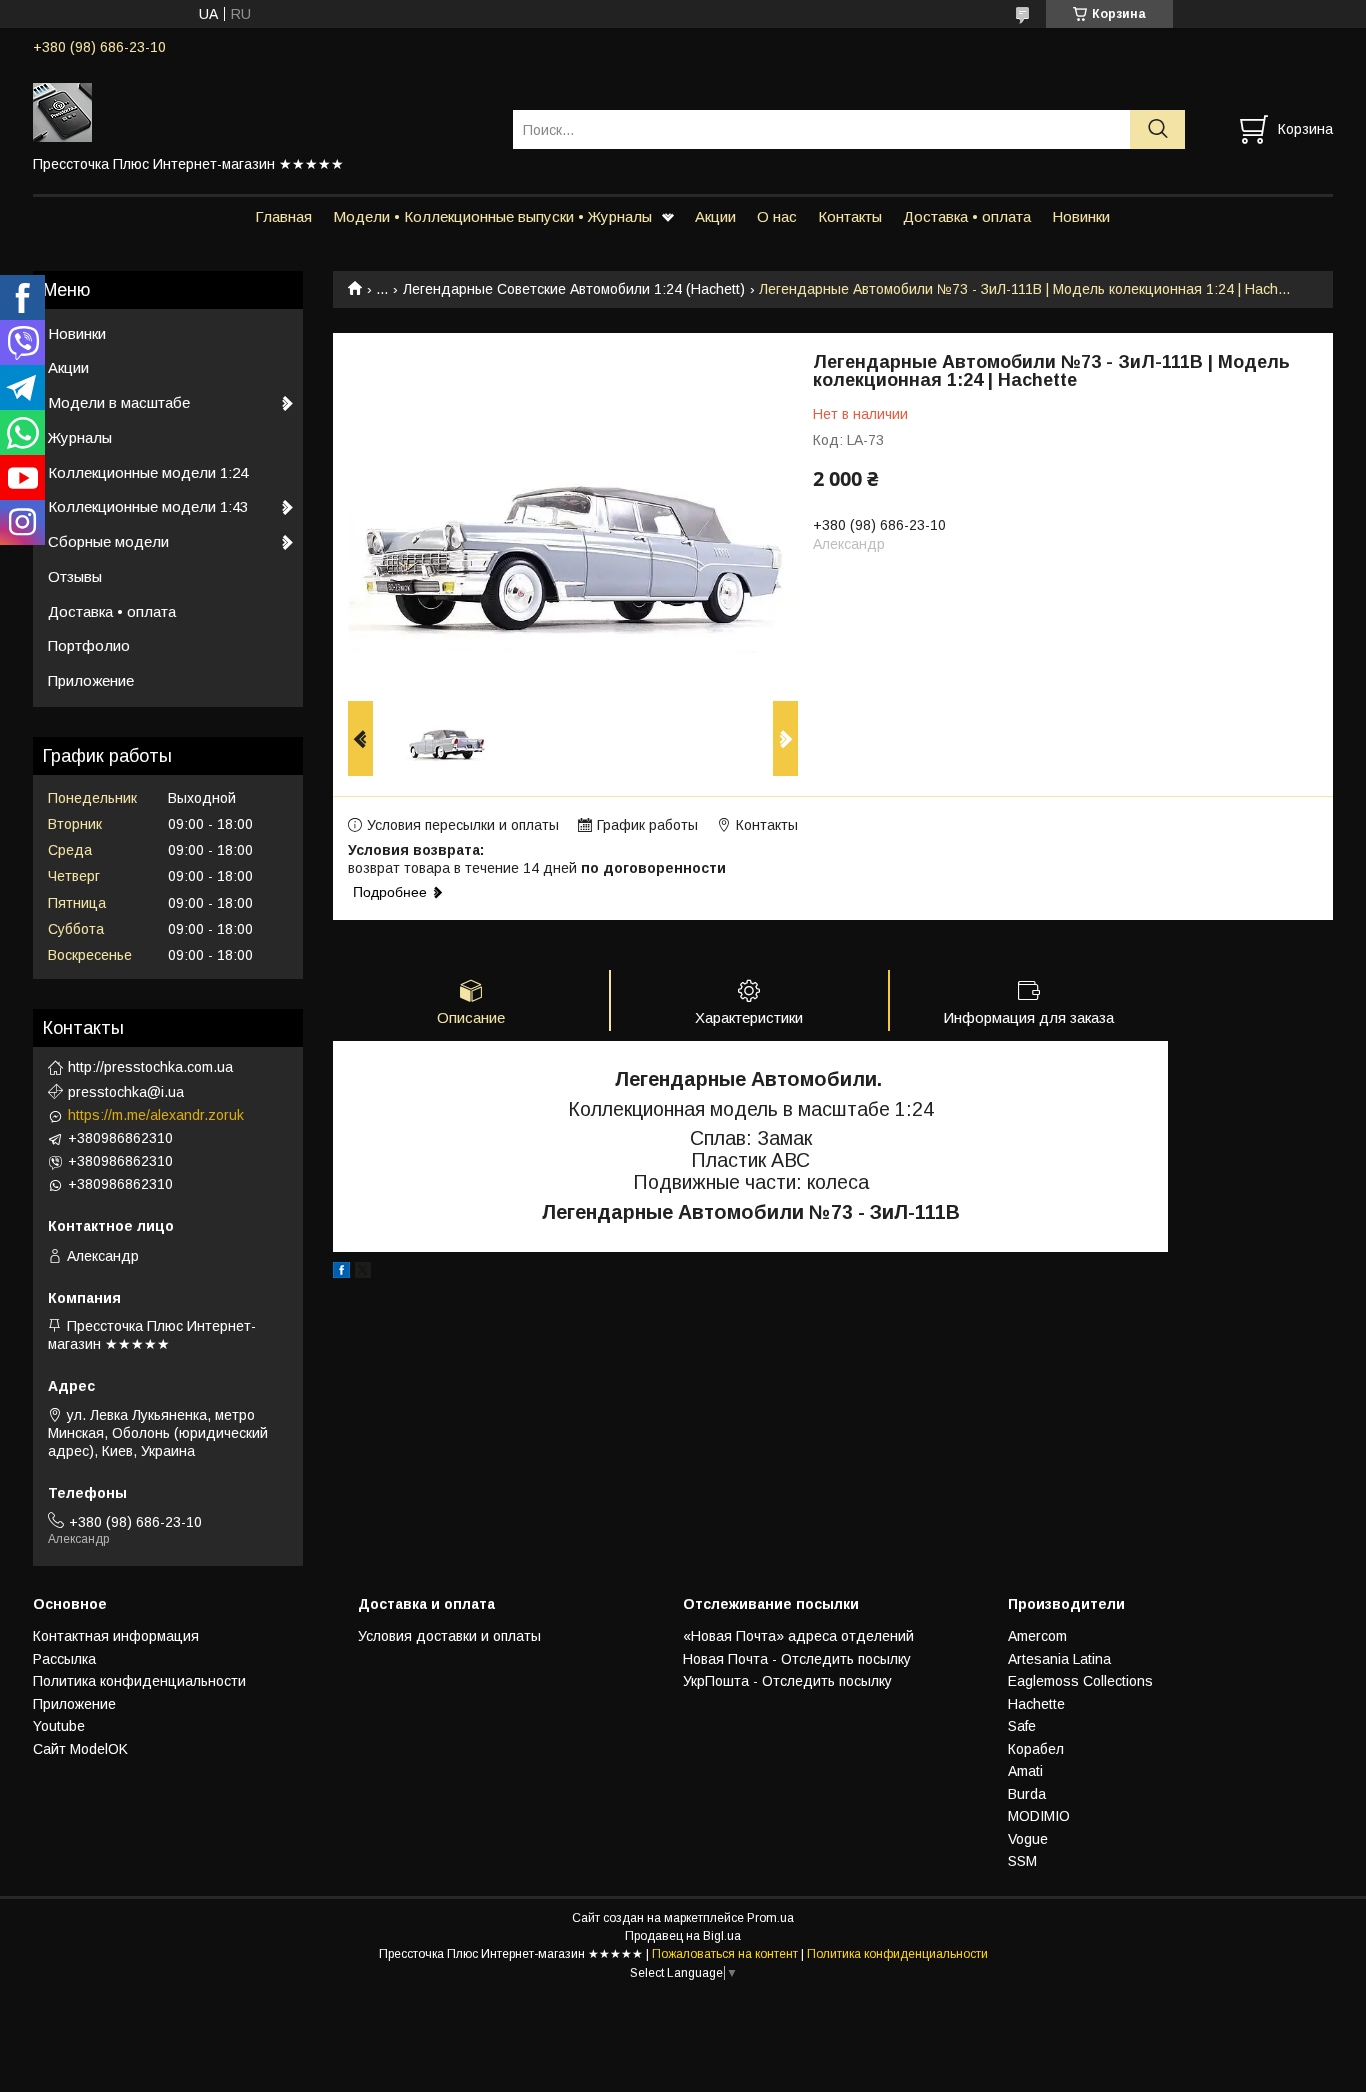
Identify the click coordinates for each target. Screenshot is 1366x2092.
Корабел (1036, 1749)
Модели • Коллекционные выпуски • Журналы (492, 216)
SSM (1022, 1861)
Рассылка (64, 1659)
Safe (1022, 1726)
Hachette (1036, 1704)
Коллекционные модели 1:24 (148, 472)
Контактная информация (116, 1636)
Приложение (91, 680)
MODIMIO (1039, 1816)
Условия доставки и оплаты (449, 1636)
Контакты (850, 216)
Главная (283, 216)
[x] (363, 1273)
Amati (1025, 1771)
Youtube (59, 1726)
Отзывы (75, 576)
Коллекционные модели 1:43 (148, 506)
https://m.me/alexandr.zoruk (156, 1115)
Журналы (80, 437)
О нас (777, 216)
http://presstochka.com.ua (150, 1067)
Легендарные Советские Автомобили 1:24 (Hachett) (574, 289)
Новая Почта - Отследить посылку (797, 1659)
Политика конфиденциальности (139, 1681)
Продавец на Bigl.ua (683, 1936)
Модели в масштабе (119, 402)
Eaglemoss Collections (1080, 1681)
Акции (715, 216)
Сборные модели (108, 541)
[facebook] (341, 1273)
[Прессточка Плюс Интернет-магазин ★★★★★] (260, 111)
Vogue (1028, 1839)
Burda (1027, 1794)
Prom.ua (770, 1918)
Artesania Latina (1059, 1659)
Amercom (1037, 1636)
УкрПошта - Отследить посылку (787, 1681)
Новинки (1081, 216)
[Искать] (1157, 129)
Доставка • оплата (967, 216)
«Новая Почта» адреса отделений (798, 1636)
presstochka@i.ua (126, 1092)
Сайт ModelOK (80, 1749)
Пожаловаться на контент (725, 1954)
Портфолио (89, 645)
